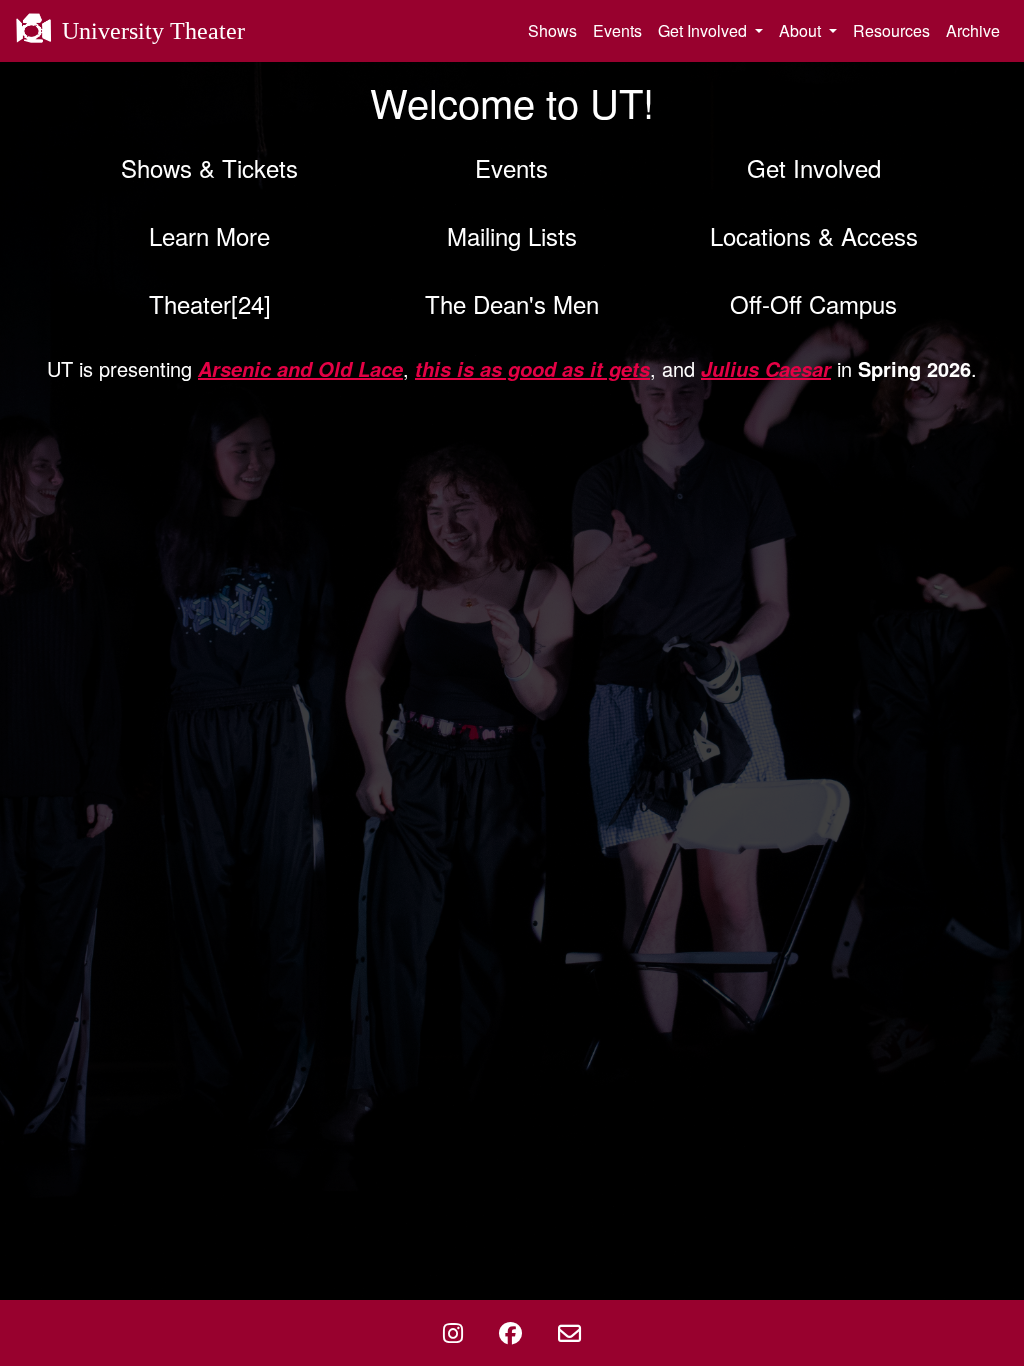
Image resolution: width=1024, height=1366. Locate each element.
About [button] (802, 30)
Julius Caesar (766, 369)
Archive (973, 30)
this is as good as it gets (532, 369)
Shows (552, 30)
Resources (891, 30)
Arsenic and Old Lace (300, 369)
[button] (210, 168)
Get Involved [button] (704, 30)
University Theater (150, 31)
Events (617, 30)
